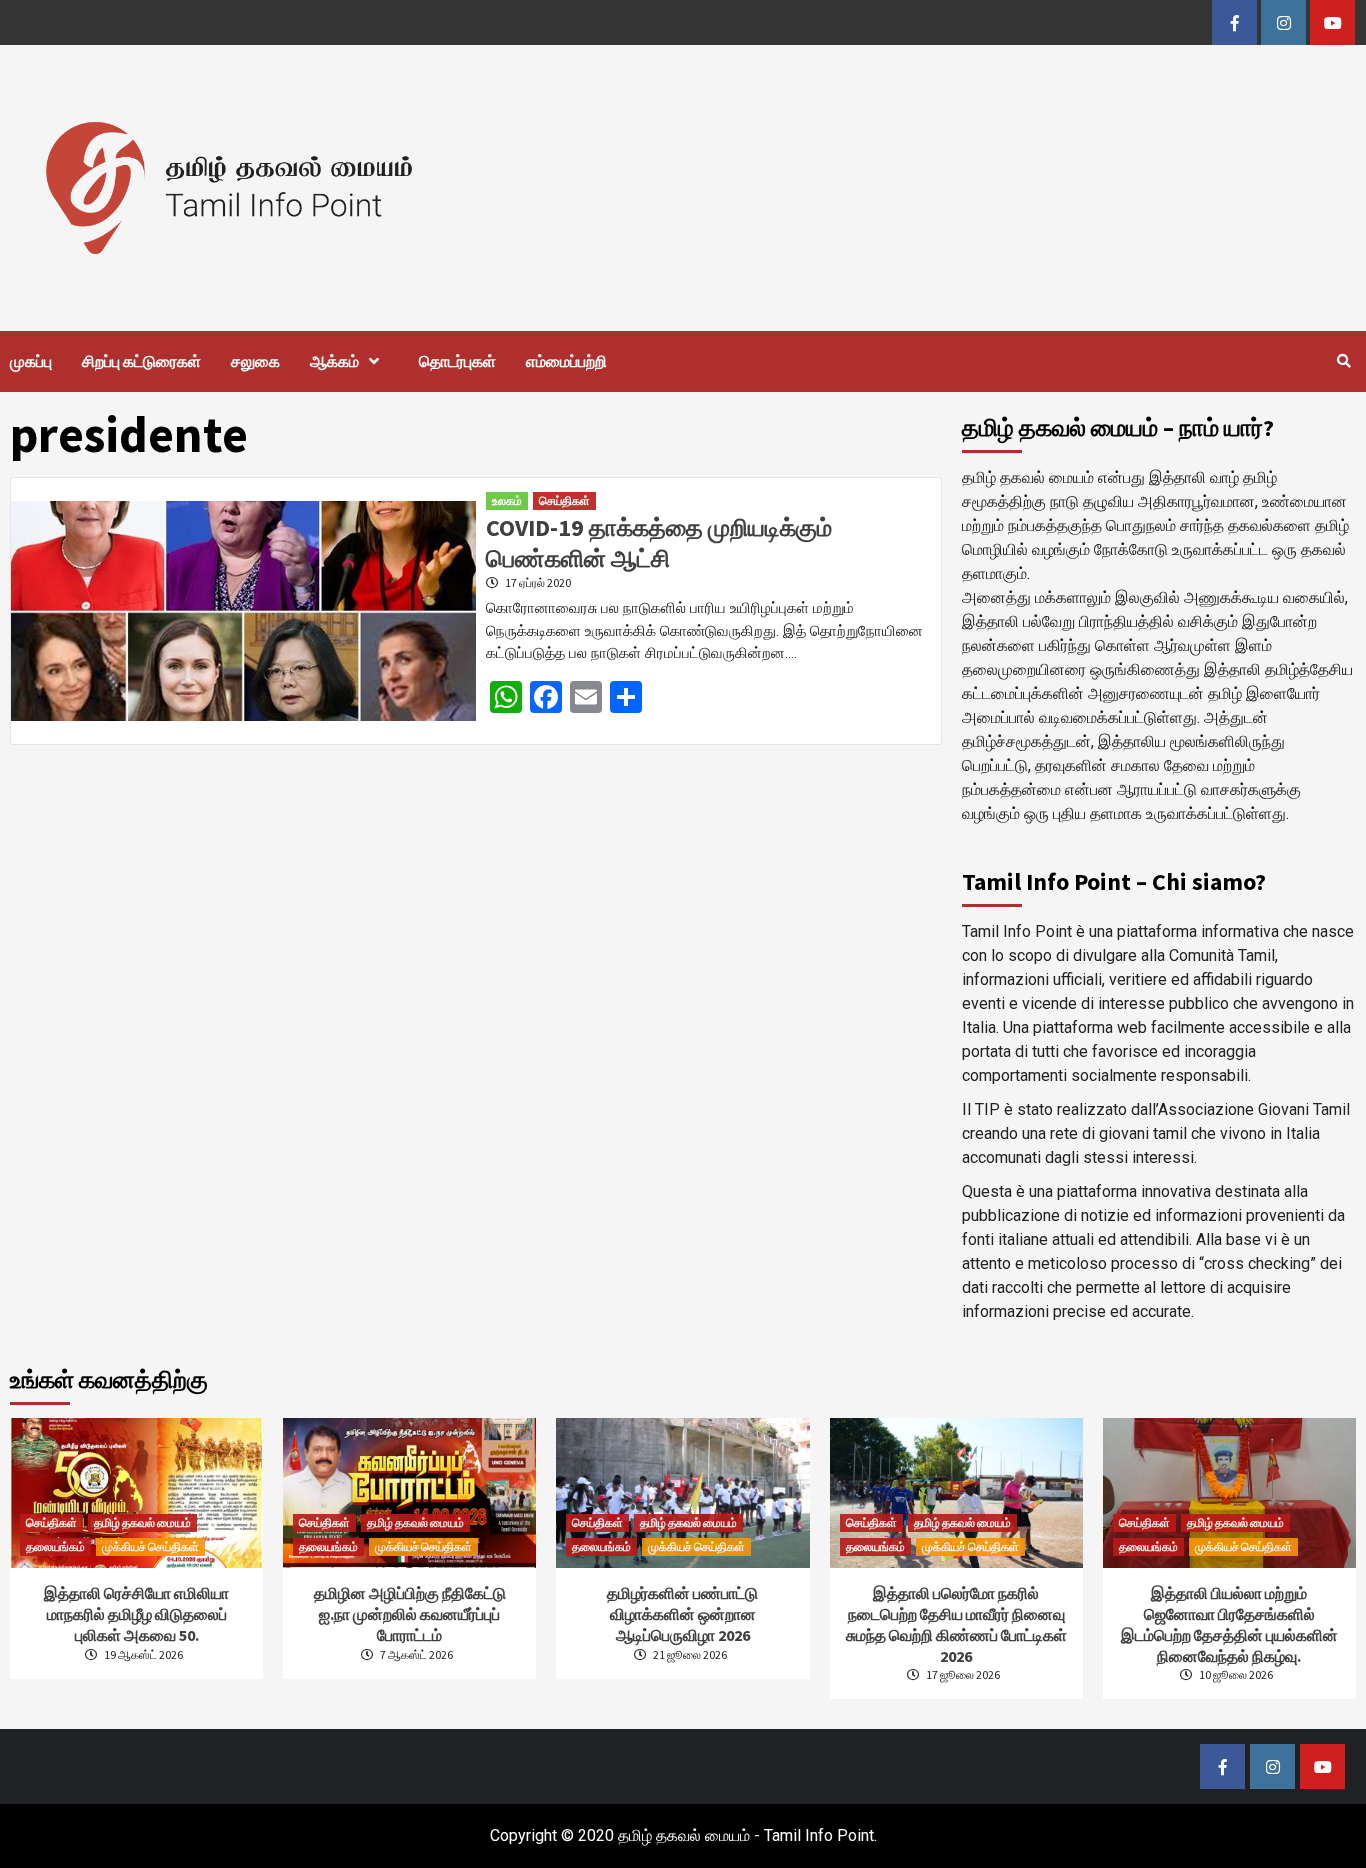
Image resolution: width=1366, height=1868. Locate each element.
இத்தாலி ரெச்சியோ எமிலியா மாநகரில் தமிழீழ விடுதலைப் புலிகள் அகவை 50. (136, 1614)
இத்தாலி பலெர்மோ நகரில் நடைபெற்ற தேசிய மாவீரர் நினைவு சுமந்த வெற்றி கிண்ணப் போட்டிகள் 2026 (956, 1624)
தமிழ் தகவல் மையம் (142, 1522)
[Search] (1343, 361)
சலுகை (255, 361)
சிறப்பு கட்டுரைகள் (141, 361)
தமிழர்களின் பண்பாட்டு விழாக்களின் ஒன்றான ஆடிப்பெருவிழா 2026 (682, 1614)
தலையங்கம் (55, 1546)
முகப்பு (31, 361)
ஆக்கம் (334, 361)
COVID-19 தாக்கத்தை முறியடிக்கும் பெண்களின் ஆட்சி (659, 543)
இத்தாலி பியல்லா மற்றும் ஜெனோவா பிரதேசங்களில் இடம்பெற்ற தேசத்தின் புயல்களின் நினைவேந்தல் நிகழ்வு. (1229, 1624)
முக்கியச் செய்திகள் (150, 1546)
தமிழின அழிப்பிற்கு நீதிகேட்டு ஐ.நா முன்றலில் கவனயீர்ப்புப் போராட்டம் (410, 1614)
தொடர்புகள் (457, 361)
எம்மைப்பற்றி (566, 361)
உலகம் (507, 500)
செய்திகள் (564, 500)
